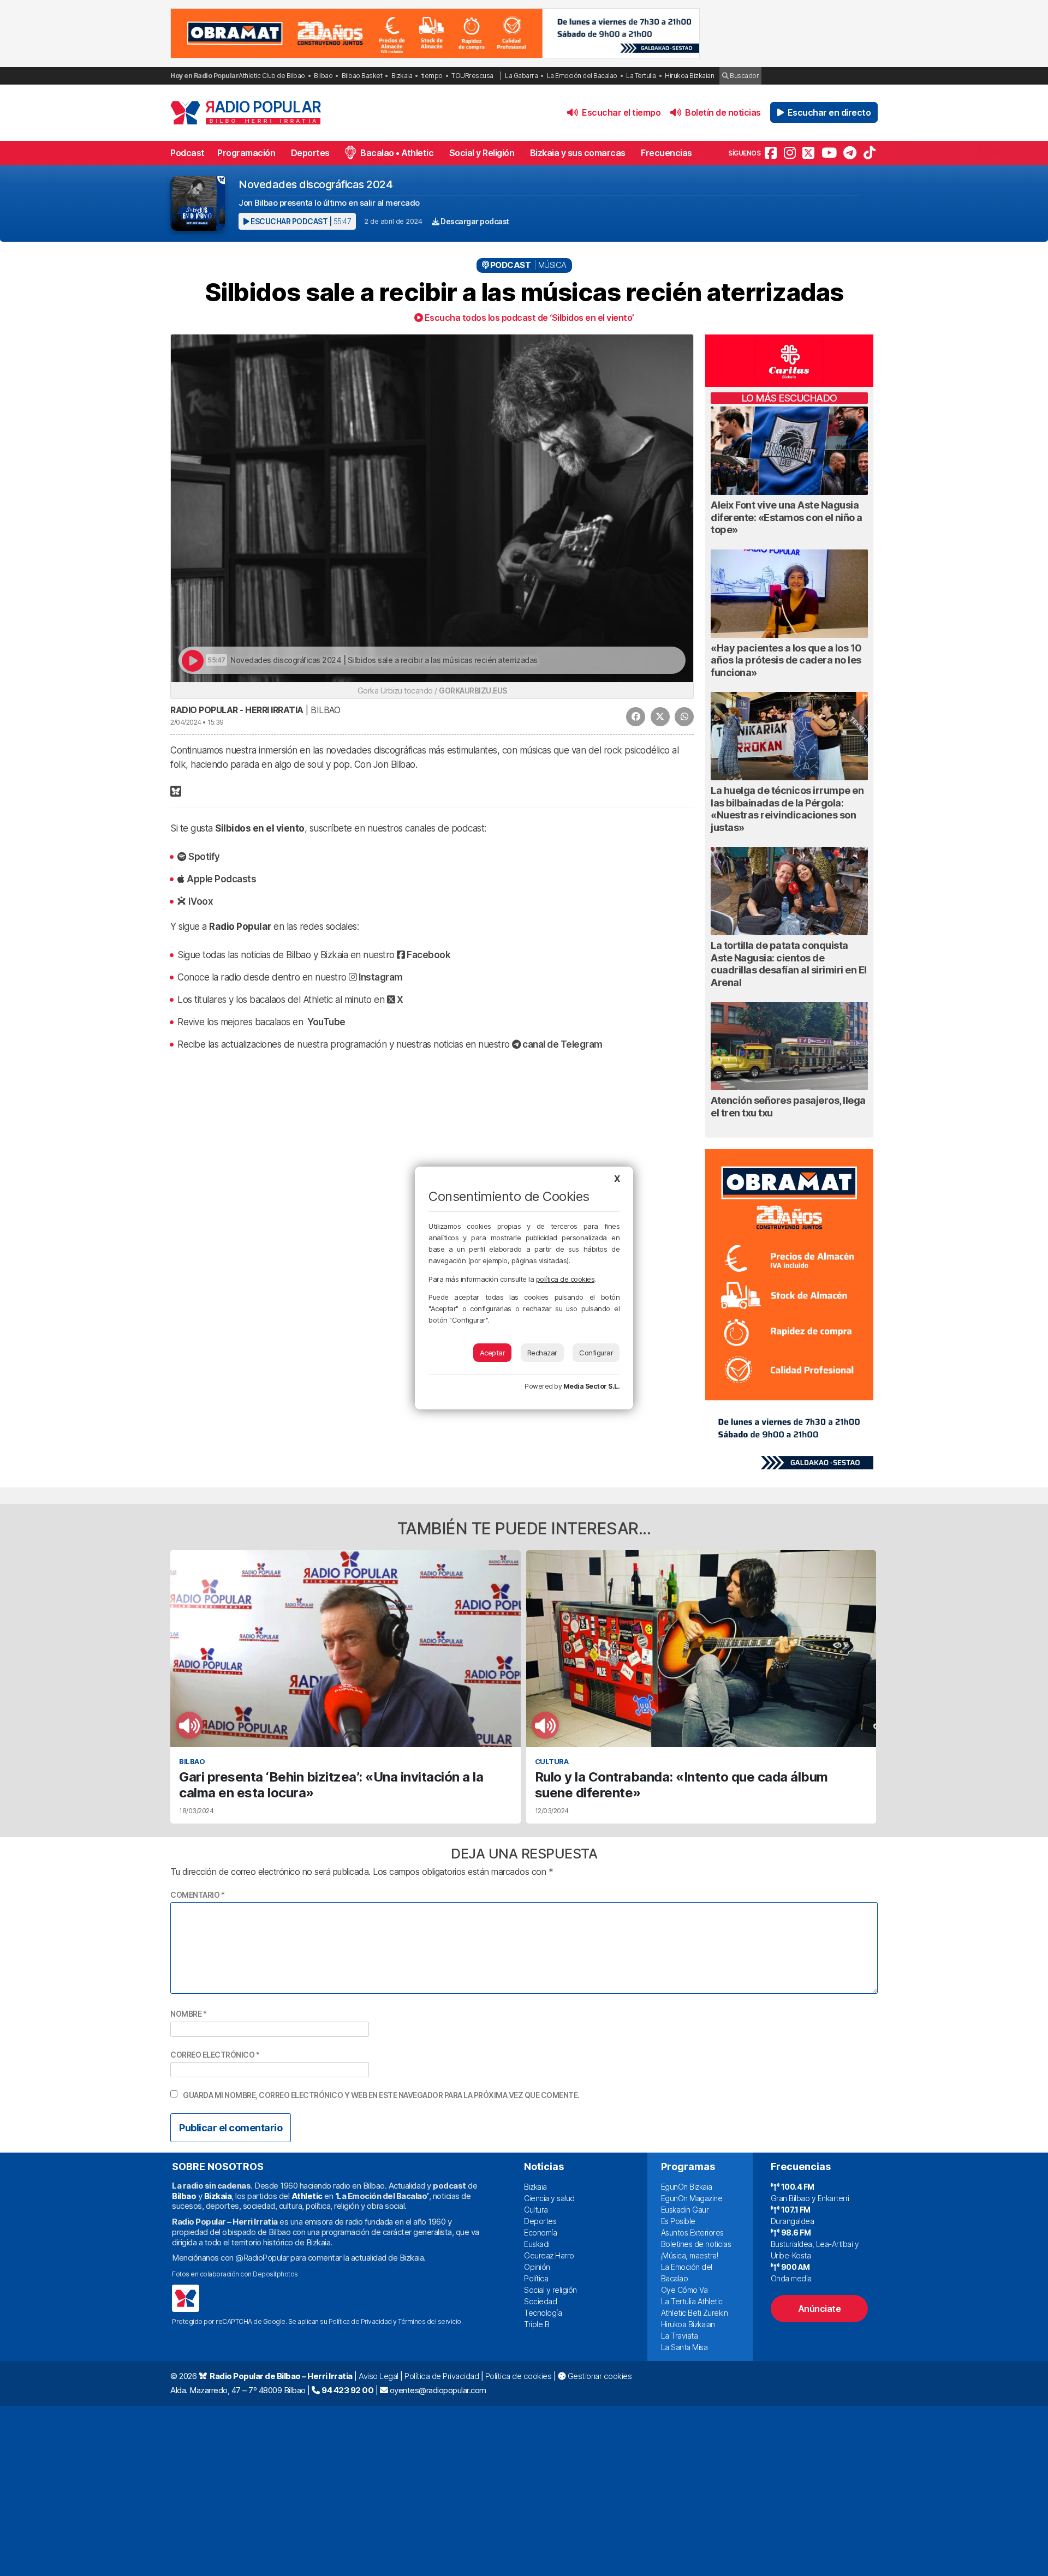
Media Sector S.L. (592, 1386)
